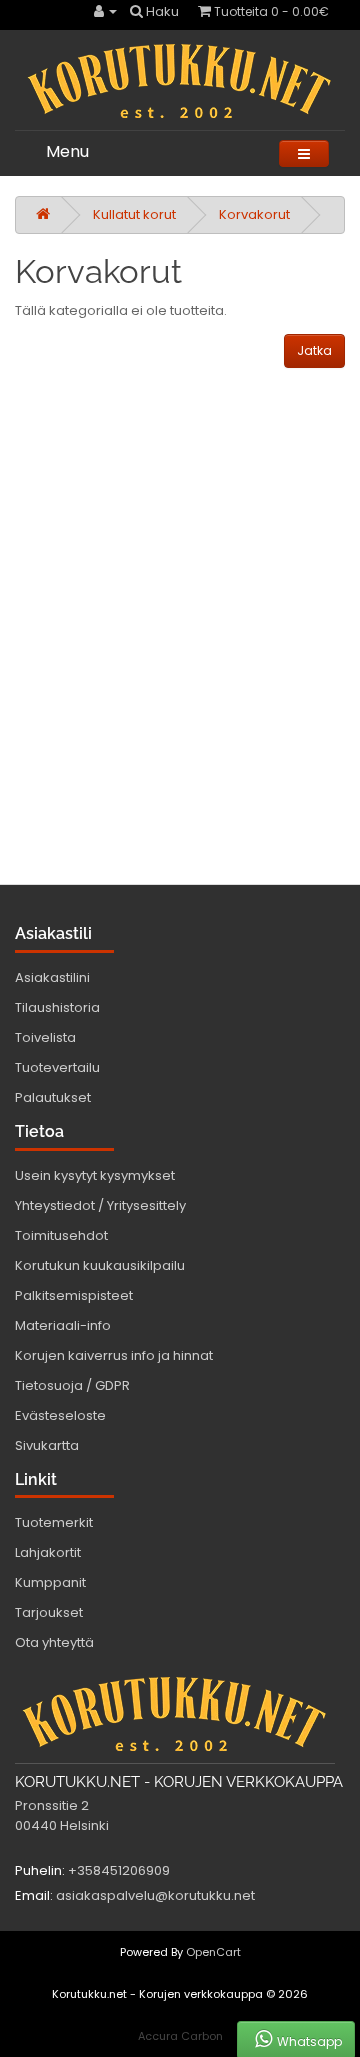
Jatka (314, 350)
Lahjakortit (48, 1552)
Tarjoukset (49, 1612)
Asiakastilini (52, 977)
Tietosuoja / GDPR (72, 1385)
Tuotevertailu (57, 1067)
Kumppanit (50, 1582)
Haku (161, 11)
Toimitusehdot (61, 1235)
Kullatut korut (134, 214)
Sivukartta (47, 1445)
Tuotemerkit (54, 1522)
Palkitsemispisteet (74, 1295)
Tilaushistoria (57, 1007)
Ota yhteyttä (54, 1642)
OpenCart (213, 1952)
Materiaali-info (63, 1325)
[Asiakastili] (105, 11)
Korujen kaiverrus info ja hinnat (114, 1355)
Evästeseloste (60, 1415)
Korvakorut (254, 214)
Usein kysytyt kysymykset (95, 1175)
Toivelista (45, 1037)
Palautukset (53, 1097)
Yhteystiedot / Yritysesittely (100, 1205)
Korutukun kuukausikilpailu (100, 1265)
